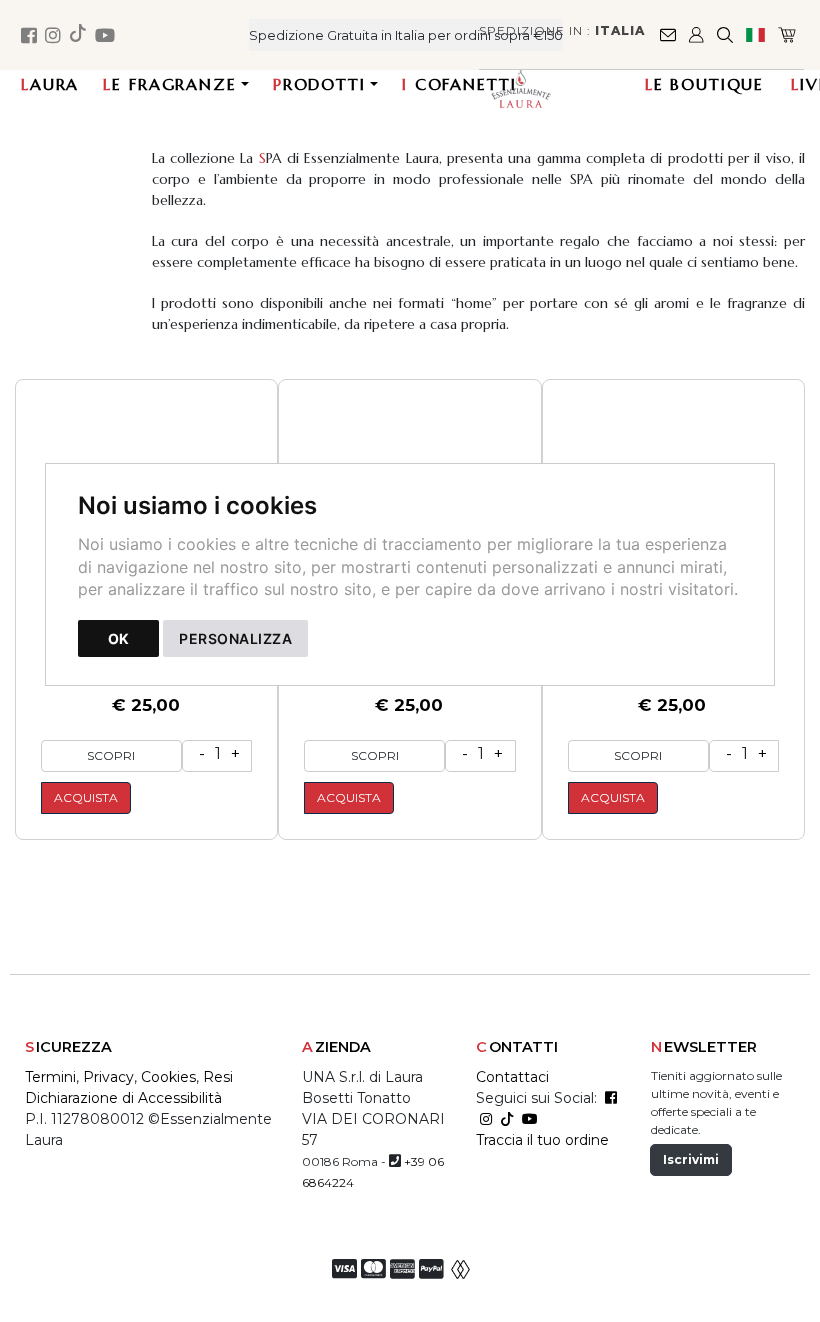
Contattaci (512, 1077)
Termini (50, 1077)
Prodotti (319, 84)
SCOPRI (111, 755)
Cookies (168, 1077)
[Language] (757, 34)
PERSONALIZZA (235, 638)
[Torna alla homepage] (536, 88)
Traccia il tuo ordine (542, 1140)
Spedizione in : (562, 30)
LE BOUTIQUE (704, 84)
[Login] (698, 34)
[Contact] (669, 34)
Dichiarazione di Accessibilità (123, 1098)
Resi (218, 1077)
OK (118, 638)
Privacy (108, 1077)
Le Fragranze (169, 84)
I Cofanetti (459, 84)
